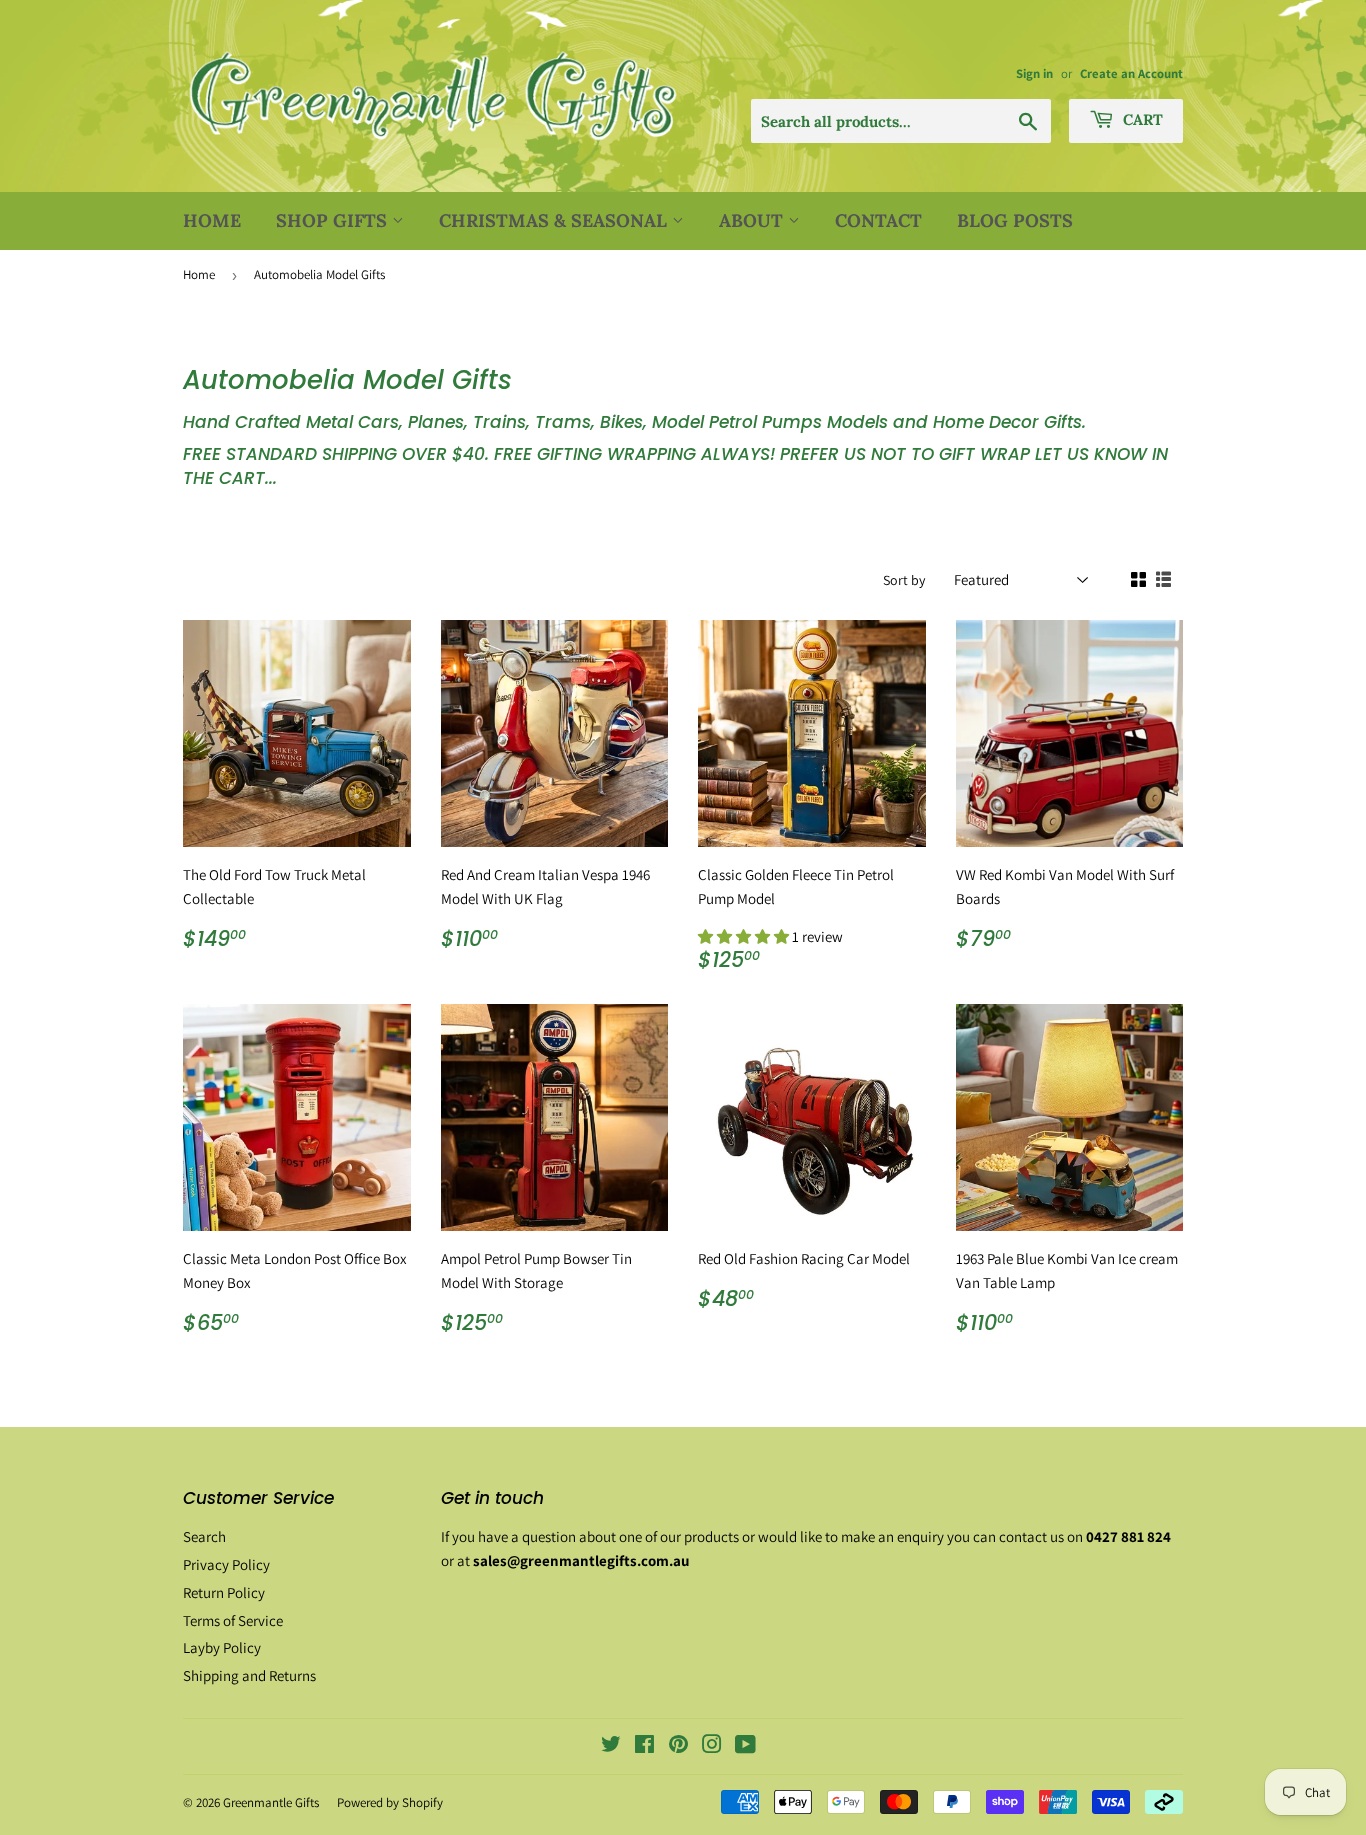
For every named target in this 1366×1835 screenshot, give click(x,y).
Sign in (1034, 73)
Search (204, 1536)
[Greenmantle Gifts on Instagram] (712, 1746)
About (753, 220)
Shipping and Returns (249, 1675)
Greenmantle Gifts (271, 1802)
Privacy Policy (226, 1564)
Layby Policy (222, 1647)
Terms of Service (233, 1620)
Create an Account (1131, 73)
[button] (745, 936)
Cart (1141, 119)
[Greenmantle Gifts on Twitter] (611, 1746)
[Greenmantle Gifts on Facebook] (644, 1746)
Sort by (904, 580)
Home (212, 220)
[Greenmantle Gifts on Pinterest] (678, 1746)
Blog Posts (1015, 220)
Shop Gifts (334, 220)
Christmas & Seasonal (555, 220)
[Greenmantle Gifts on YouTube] (745, 1746)
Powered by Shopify (390, 1802)
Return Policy (224, 1592)
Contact (878, 220)
